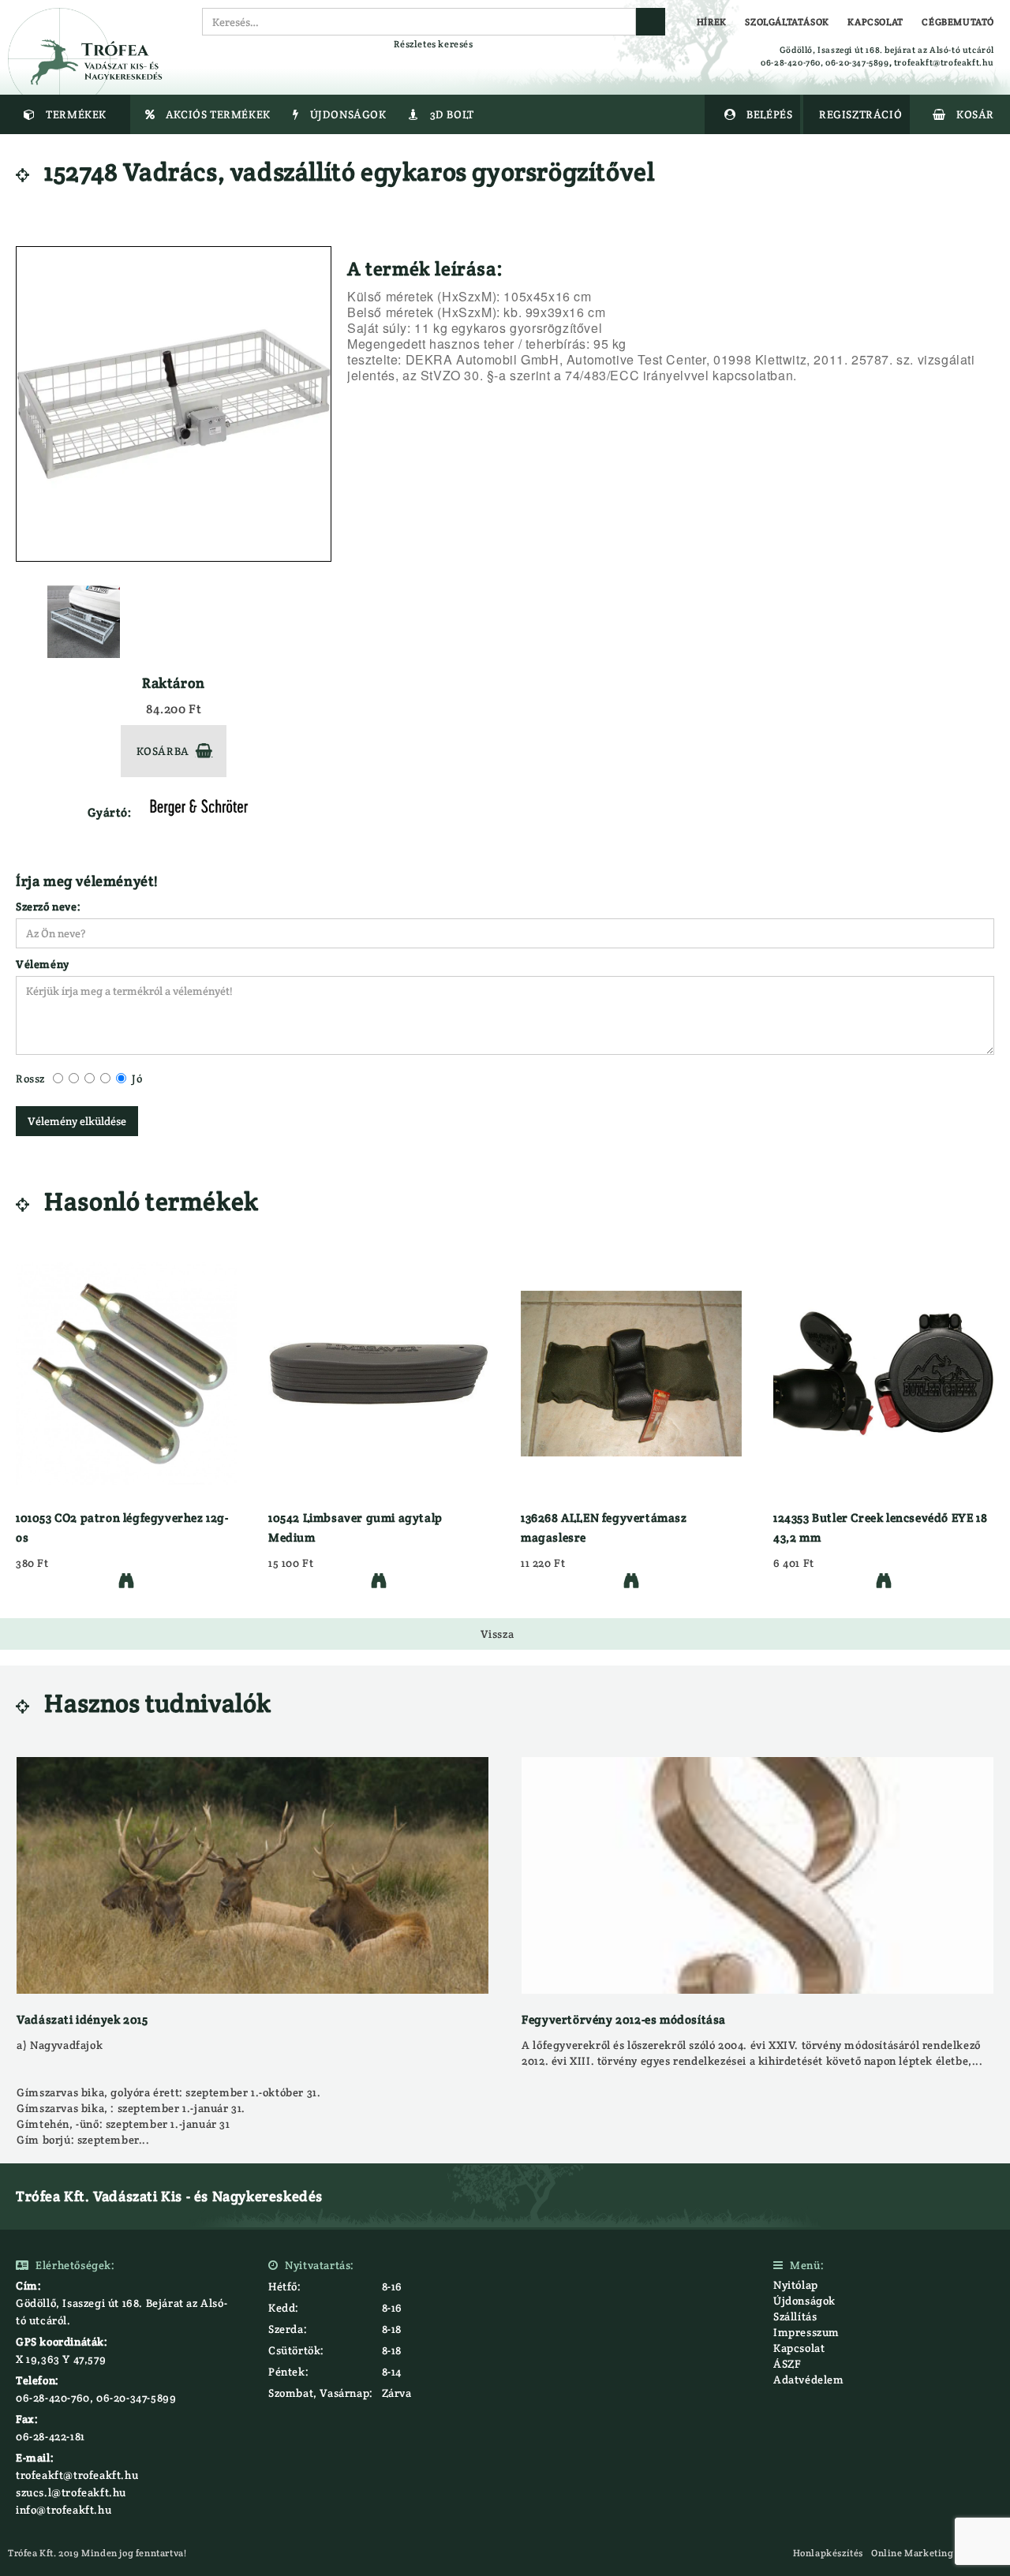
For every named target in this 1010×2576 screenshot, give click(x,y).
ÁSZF (787, 2364)
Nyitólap (796, 2285)
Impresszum (806, 2332)
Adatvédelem (809, 2380)
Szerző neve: (48, 907)
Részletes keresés (433, 44)
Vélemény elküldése (77, 1121)
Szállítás (795, 2316)
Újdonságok (804, 2301)
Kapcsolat (799, 2348)
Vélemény (43, 964)
